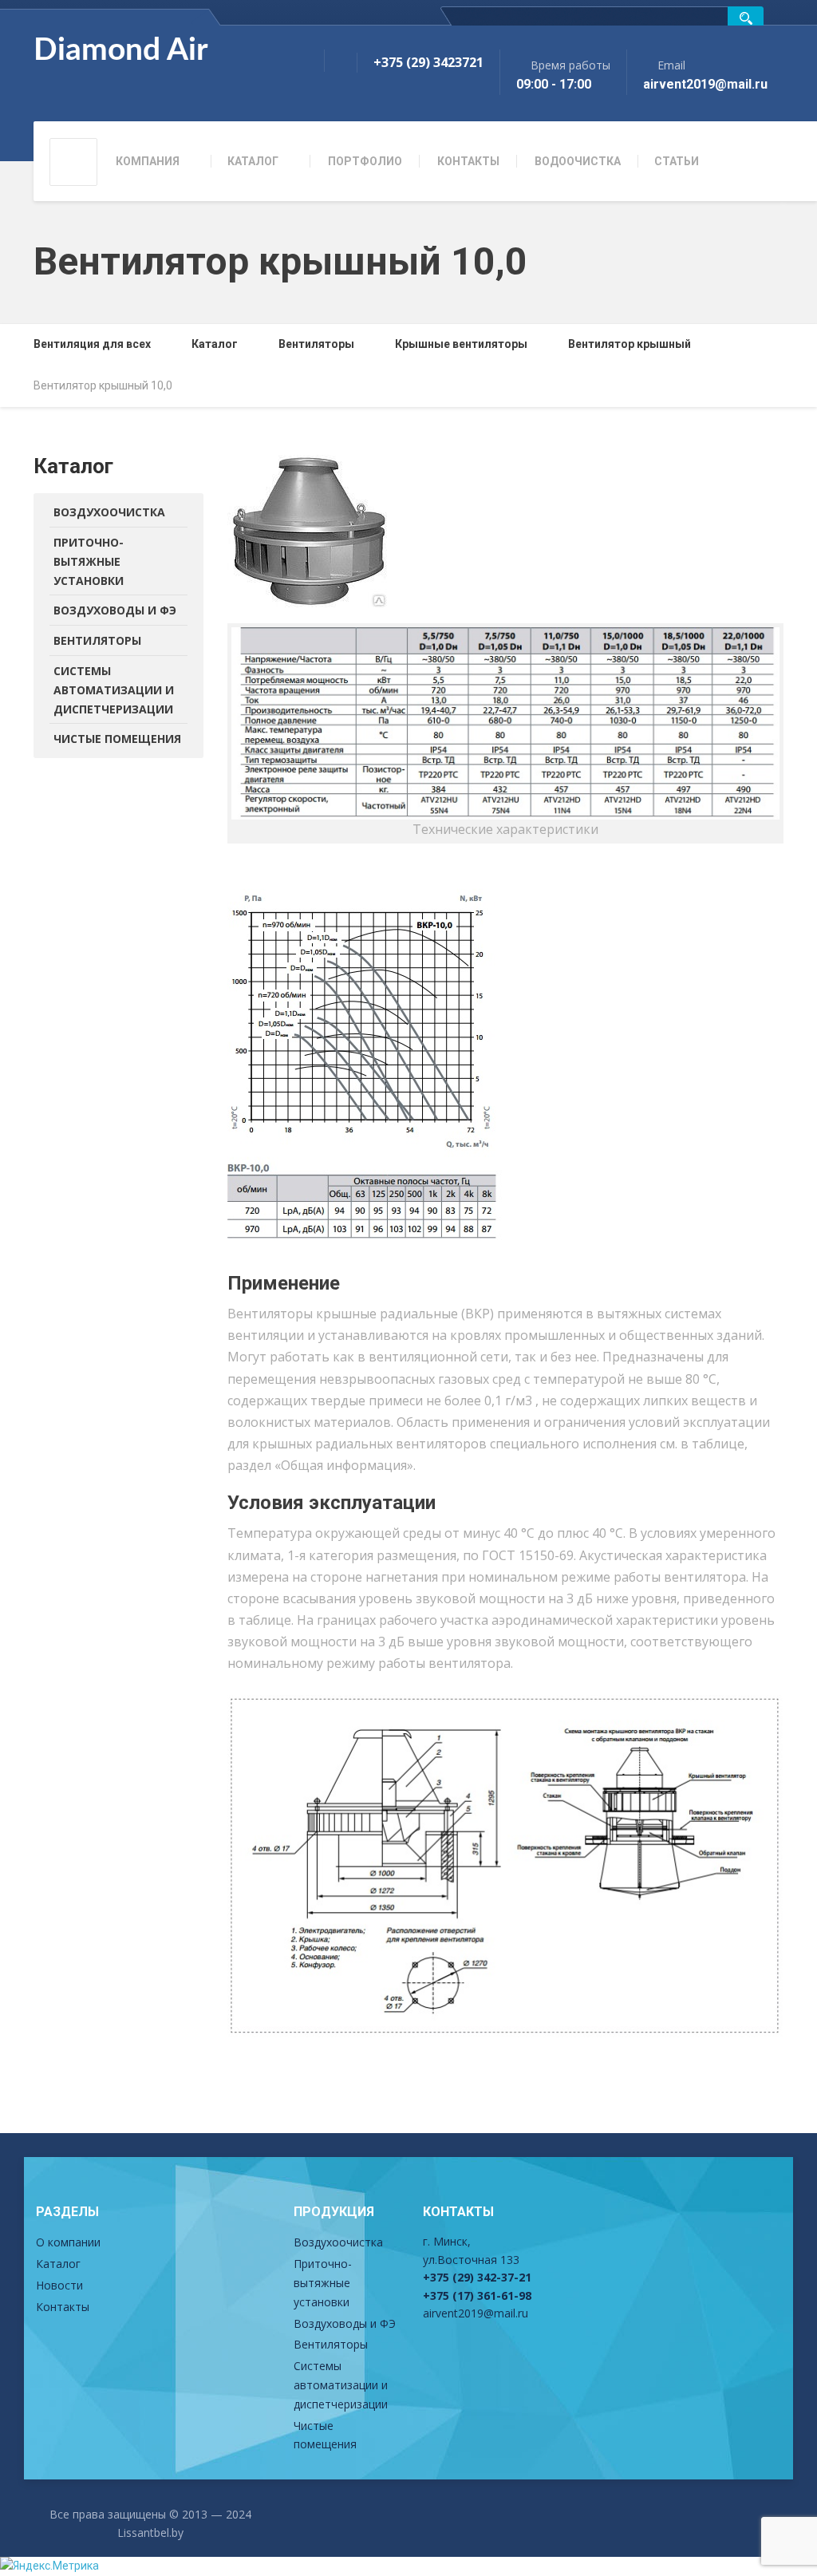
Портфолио (365, 161)
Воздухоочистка (109, 512)
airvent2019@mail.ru (476, 2313)
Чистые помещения (117, 739)
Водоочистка (578, 161)
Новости (59, 2285)
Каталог (253, 161)
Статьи (677, 161)
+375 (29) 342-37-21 (477, 2277)
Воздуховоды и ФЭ (115, 610)
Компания (148, 161)
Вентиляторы (97, 640)
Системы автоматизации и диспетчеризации (114, 690)
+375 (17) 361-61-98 (477, 2295)
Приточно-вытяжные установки (89, 561)
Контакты (468, 161)
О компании (68, 2242)
